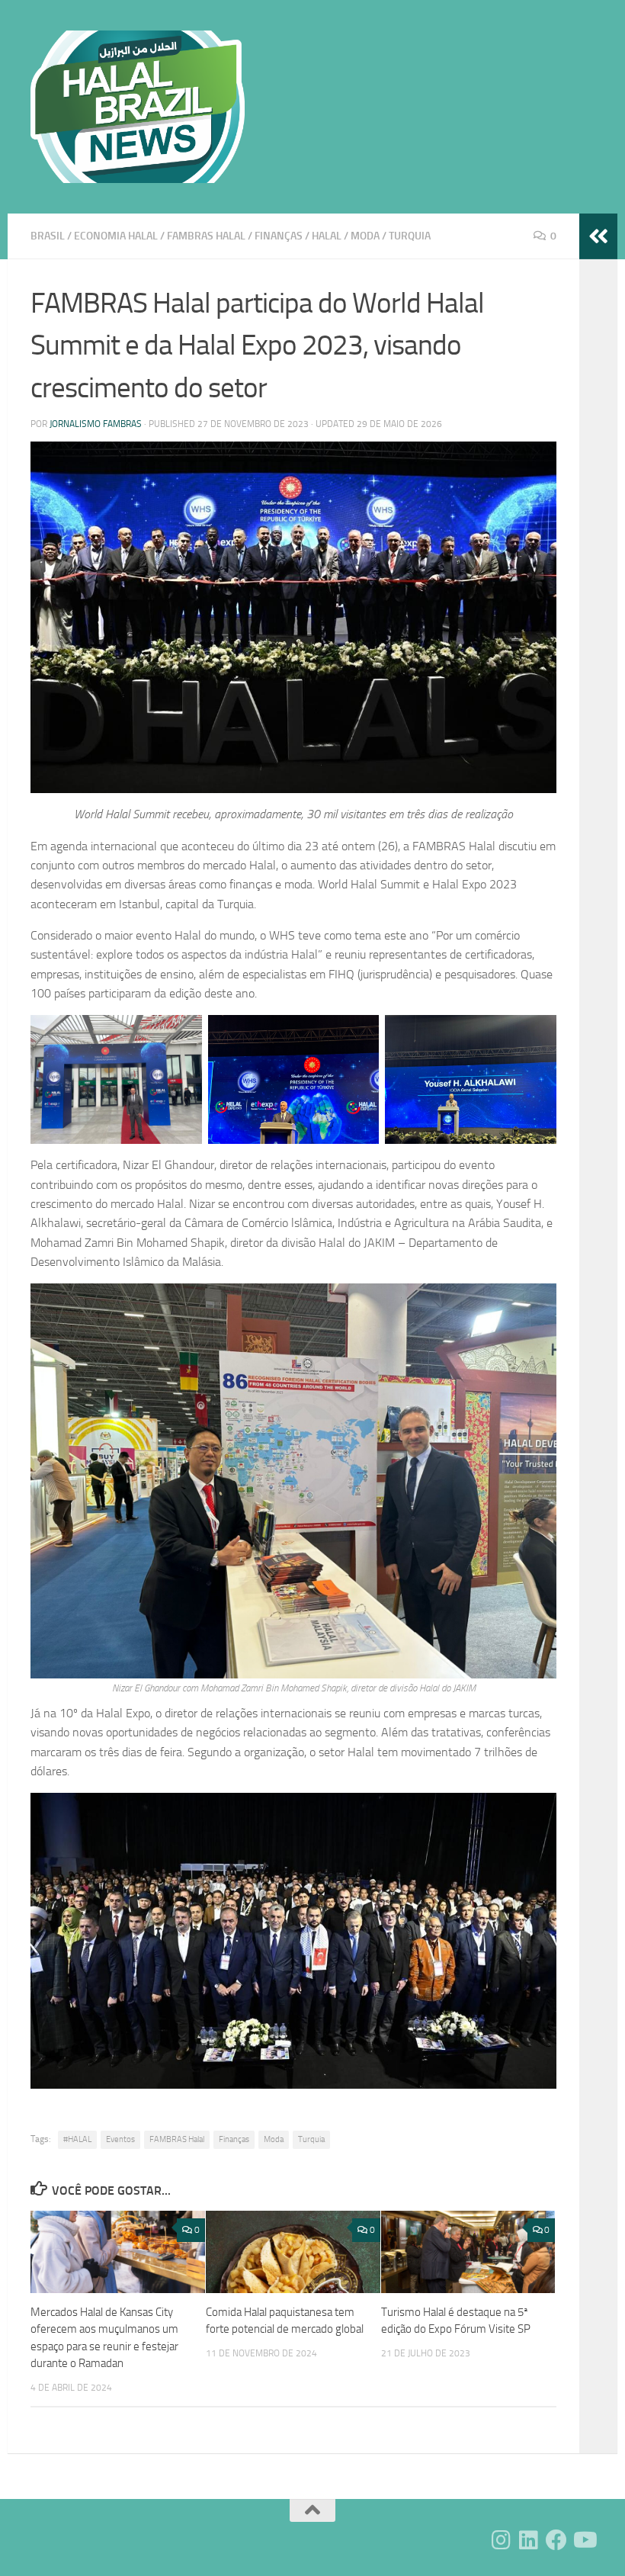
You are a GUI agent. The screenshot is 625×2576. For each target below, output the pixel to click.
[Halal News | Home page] (138, 107)
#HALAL (77, 2139)
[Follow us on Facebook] (556, 2540)
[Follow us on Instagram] (502, 2540)
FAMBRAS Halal (177, 2139)
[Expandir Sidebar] (598, 236)
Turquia (410, 236)
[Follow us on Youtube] (584, 2540)
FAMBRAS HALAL (206, 236)
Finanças (279, 236)
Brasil (48, 236)
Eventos (120, 2139)
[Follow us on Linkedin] (529, 2540)
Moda (365, 236)
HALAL (327, 236)
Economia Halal (116, 236)
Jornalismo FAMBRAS (96, 424)
